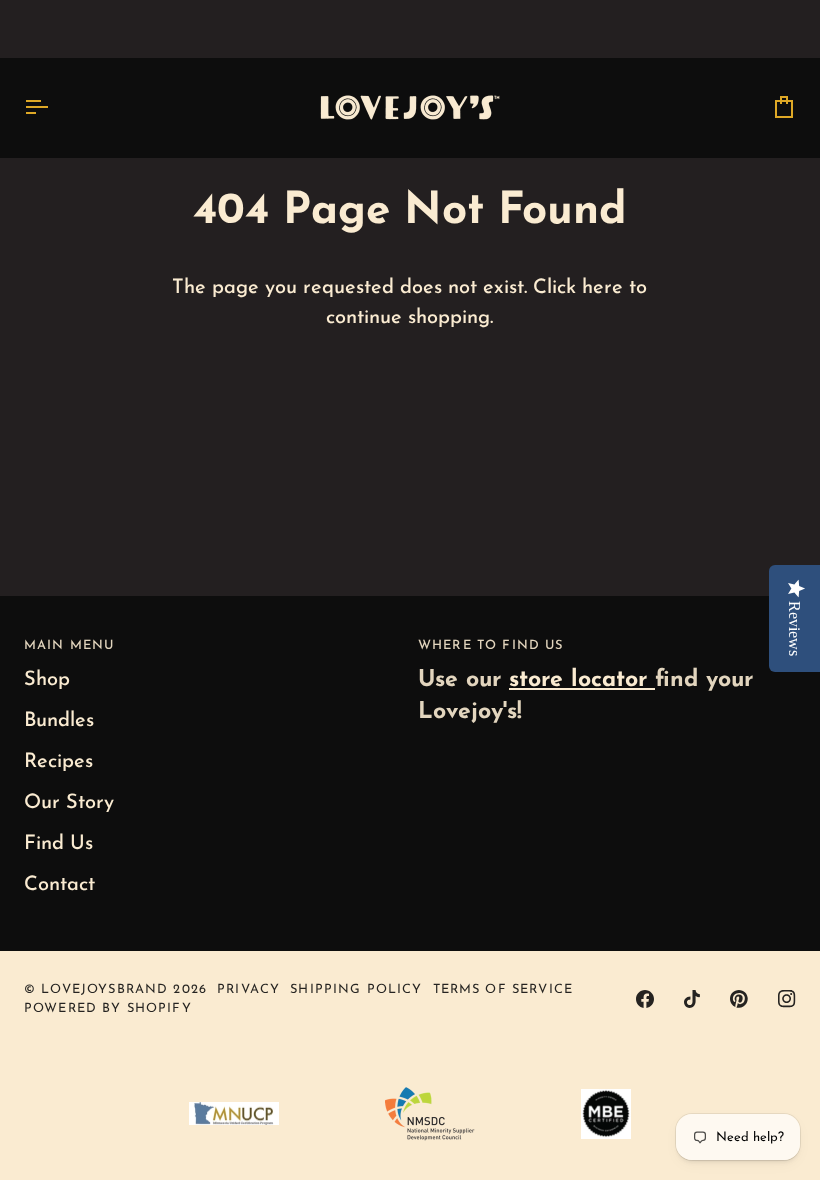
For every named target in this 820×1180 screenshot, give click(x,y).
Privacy (248, 989)
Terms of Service (503, 989)
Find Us (58, 844)
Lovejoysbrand (104, 989)
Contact (59, 885)
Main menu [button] (69, 645)
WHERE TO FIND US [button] (490, 645)
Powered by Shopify (108, 1008)
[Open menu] (54, 107)
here (602, 288)
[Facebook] (645, 999)
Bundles (59, 721)
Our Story (69, 803)
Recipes (58, 762)
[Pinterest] (739, 999)
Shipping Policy (356, 989)
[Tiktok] (692, 999)
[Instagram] (787, 999)
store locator (582, 680)
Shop (47, 680)
